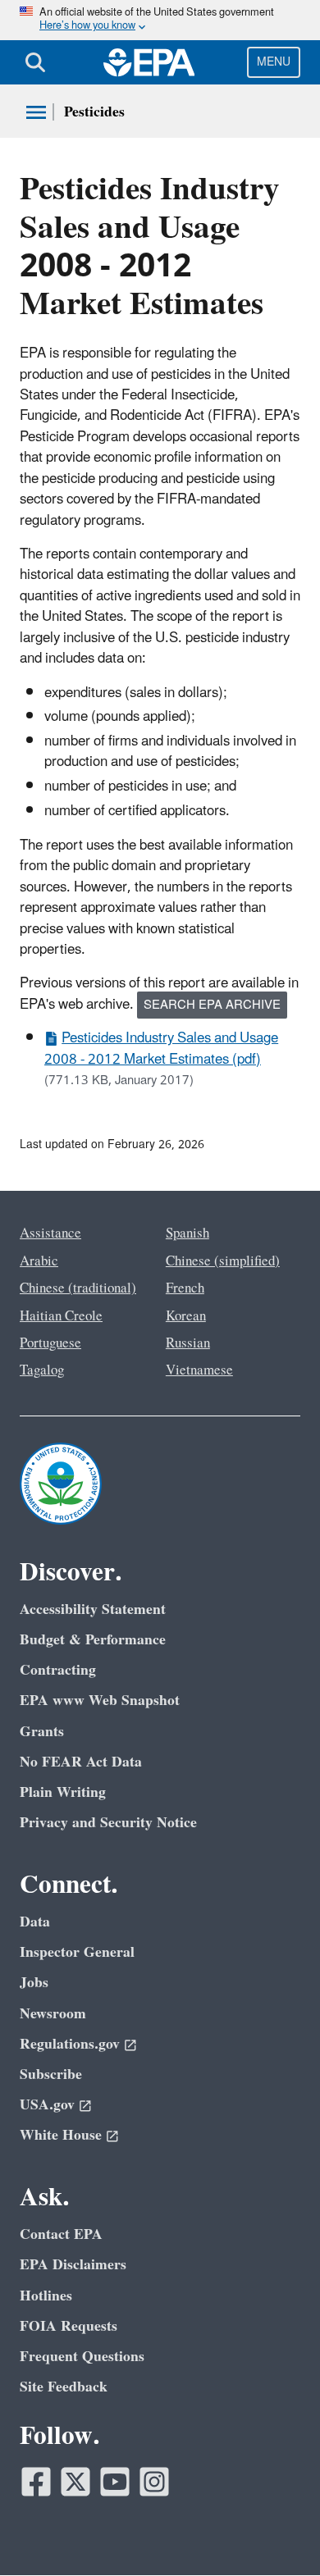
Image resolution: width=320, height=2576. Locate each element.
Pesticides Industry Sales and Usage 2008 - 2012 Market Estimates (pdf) (161, 1049)
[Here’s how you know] (160, 20)
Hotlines (46, 2296)
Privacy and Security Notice (108, 1823)
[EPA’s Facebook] (36, 2482)
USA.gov (47, 2105)
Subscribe (51, 2074)
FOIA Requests (69, 2326)
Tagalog (42, 1370)
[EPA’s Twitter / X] (75, 2482)
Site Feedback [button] (64, 2387)
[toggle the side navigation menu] (36, 112)
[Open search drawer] (35, 62)
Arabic (39, 1261)
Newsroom (53, 2014)
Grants (42, 1732)
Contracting (58, 1670)
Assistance (50, 1233)
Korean (186, 1316)
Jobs (34, 1983)
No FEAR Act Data (81, 1762)
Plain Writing (63, 1792)
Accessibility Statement (93, 1609)
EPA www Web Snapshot (100, 1701)
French (185, 1288)
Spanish (187, 1233)
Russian (188, 1343)
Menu (274, 62)
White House (61, 2135)
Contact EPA (61, 2234)
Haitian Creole (61, 1316)
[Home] (149, 62)
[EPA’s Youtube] (115, 2482)
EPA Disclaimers (73, 2265)
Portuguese (50, 1343)
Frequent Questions (82, 2357)
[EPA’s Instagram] (154, 2482)
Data (35, 1922)
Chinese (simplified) (223, 1261)
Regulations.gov (70, 2044)
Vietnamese (199, 1370)
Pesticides (94, 112)
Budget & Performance (93, 1640)
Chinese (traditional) (78, 1288)
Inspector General (77, 1952)
